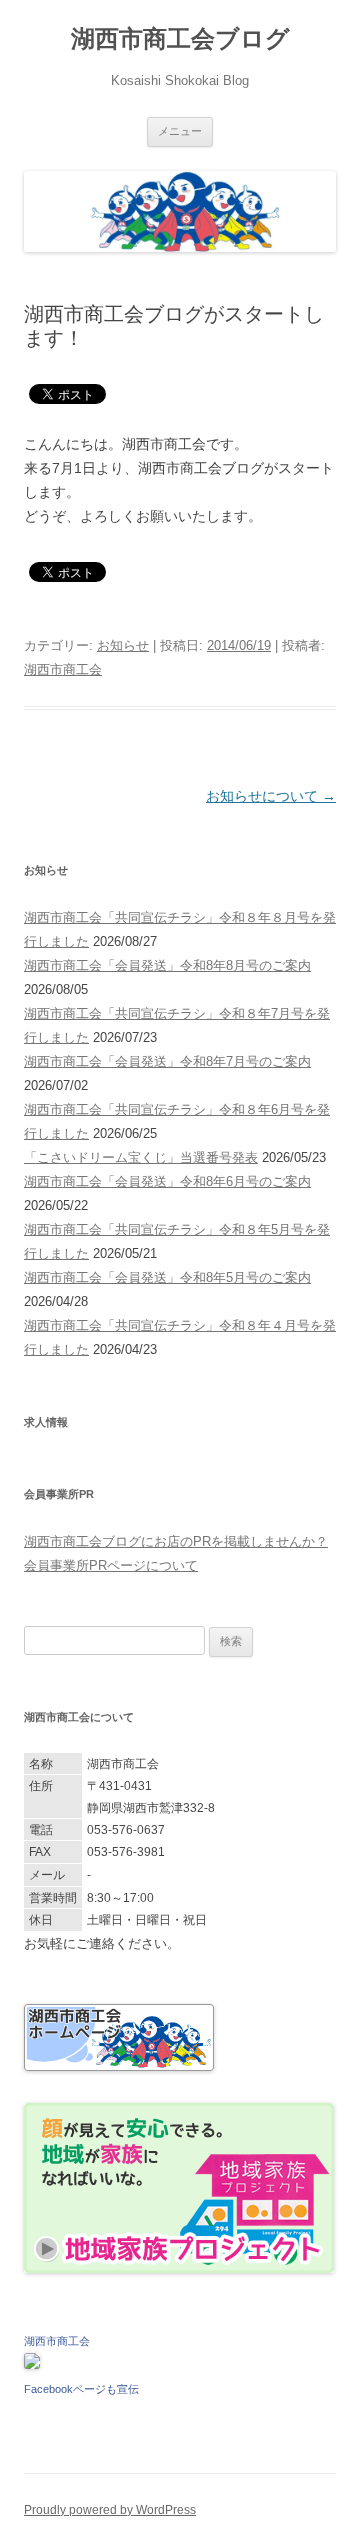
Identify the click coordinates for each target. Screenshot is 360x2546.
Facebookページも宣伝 (81, 2389)
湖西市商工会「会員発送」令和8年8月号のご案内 (167, 965)
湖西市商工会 (63, 669)
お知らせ (123, 645)
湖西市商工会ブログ (180, 38)
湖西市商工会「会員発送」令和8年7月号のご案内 (167, 1061)
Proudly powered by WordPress (110, 2510)
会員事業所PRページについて (111, 1565)
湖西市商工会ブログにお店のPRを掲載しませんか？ (176, 1541)
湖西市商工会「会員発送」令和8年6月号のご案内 (167, 1181)
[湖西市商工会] (32, 2364)
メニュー (180, 131)
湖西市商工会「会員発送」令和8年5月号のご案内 (167, 1277)
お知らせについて (271, 796)
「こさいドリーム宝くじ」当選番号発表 (141, 1157)
